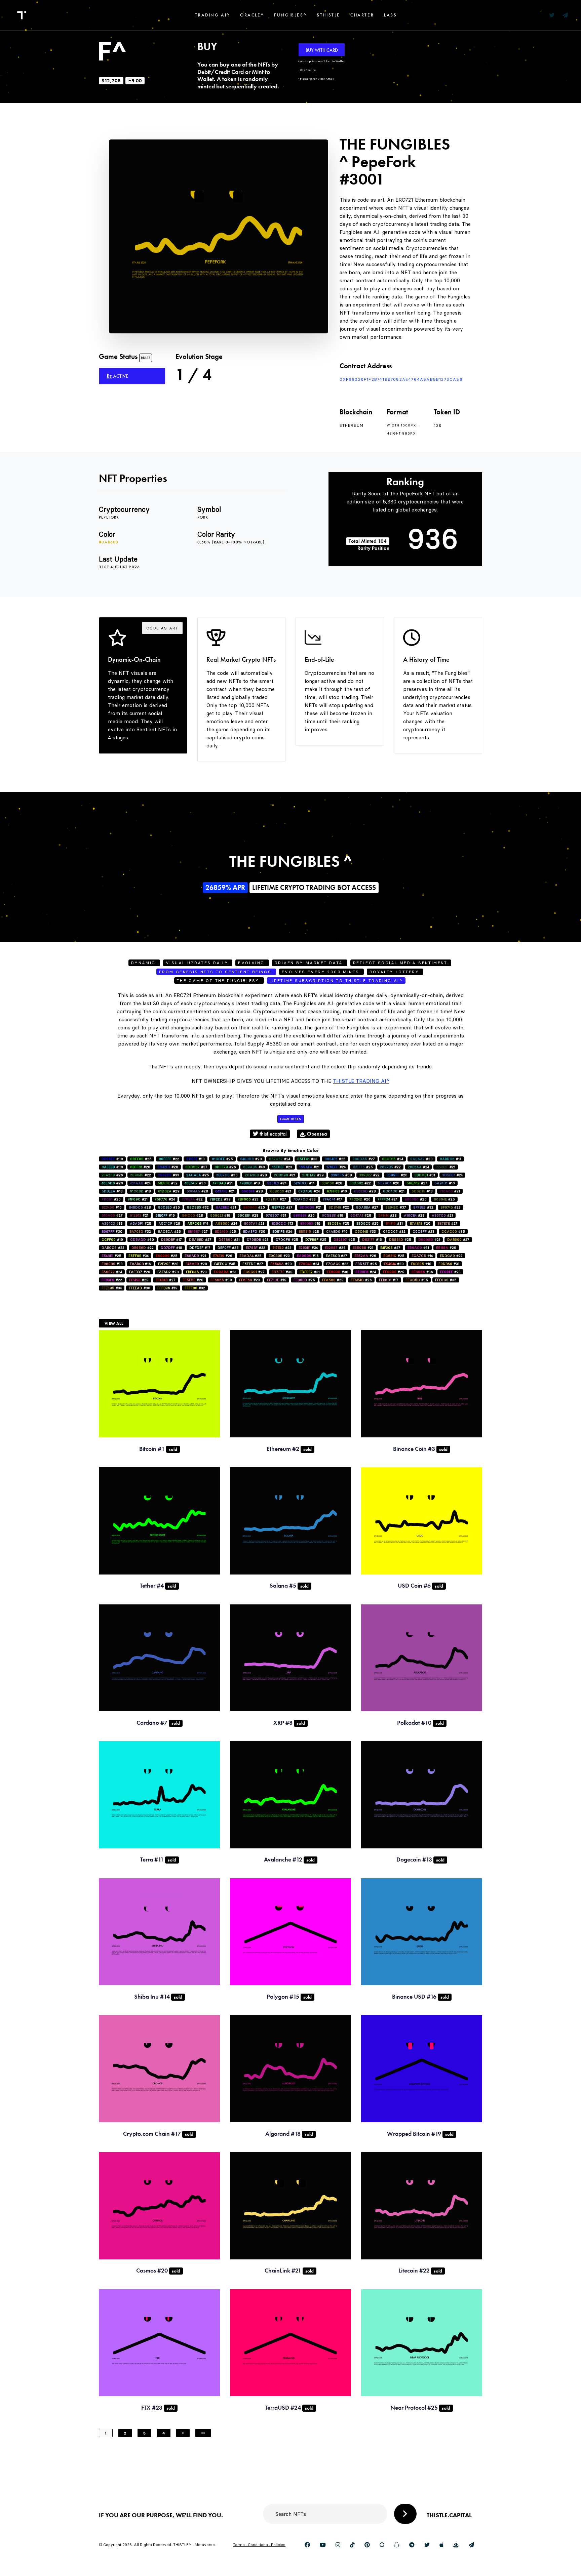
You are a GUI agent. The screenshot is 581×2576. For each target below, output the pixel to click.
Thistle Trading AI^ (361, 1081)
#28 (251, 1159)
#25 (141, 1159)
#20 (397, 1175)
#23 (282, 1167)
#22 (169, 1159)
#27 (364, 1159)
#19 (165, 1215)
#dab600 (109, 542)
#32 (168, 1183)
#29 (313, 1175)
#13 (282, 1223)
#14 (451, 1159)
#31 (425, 1175)
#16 (445, 1183)
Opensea (316, 1134)
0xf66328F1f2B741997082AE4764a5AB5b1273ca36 (401, 379)
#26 (225, 1167)
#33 (307, 1159)
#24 (280, 1159)
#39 (220, 1199)
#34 (308, 1248)
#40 (254, 1167)
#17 (333, 1199)
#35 (169, 1207)
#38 (341, 1175)
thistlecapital (273, 1134)
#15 (112, 1207)
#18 (196, 1159)
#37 (196, 1167)
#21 (309, 1167)
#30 (112, 1159)
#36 (422, 1272)
